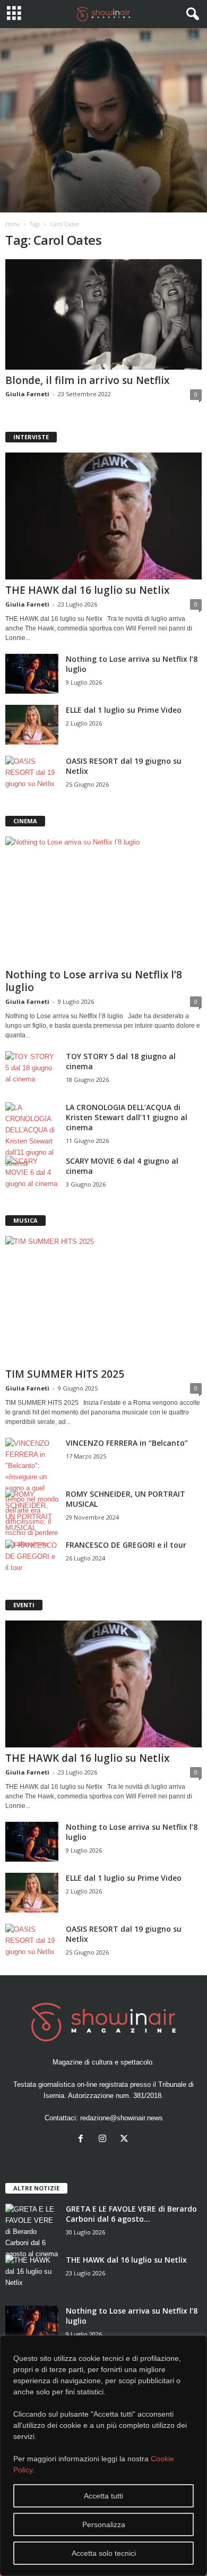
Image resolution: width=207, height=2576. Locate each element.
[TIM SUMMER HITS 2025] (103, 1299)
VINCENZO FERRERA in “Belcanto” (127, 1443)
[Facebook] (83, 2140)
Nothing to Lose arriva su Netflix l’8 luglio (94, 981)
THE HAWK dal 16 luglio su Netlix (87, 590)
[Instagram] (105, 2140)
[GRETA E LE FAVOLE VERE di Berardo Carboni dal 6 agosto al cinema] (32, 2232)
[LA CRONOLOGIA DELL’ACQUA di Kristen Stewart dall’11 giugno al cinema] (32, 1136)
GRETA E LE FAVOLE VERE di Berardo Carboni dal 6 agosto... (131, 2214)
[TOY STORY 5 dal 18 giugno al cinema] (32, 1071)
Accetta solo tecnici (104, 2553)
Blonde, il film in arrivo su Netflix (87, 380)
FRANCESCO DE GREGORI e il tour (126, 1545)
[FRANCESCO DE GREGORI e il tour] (32, 1560)
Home (12, 224)
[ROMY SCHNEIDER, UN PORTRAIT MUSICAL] (32, 1511)
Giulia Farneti (27, 394)
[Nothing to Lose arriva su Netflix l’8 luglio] (32, 674)
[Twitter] (126, 2140)
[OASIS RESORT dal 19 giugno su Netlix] (32, 776)
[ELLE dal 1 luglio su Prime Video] (32, 725)
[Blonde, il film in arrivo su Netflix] (103, 314)
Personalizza (104, 2524)
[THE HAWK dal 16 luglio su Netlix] (103, 516)
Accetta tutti (103, 2496)
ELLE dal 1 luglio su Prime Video (124, 710)
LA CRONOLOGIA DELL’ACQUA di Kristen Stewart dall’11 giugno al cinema (127, 1117)
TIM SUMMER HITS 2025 (65, 1374)
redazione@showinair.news (122, 2118)
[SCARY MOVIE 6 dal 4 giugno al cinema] (32, 1176)
